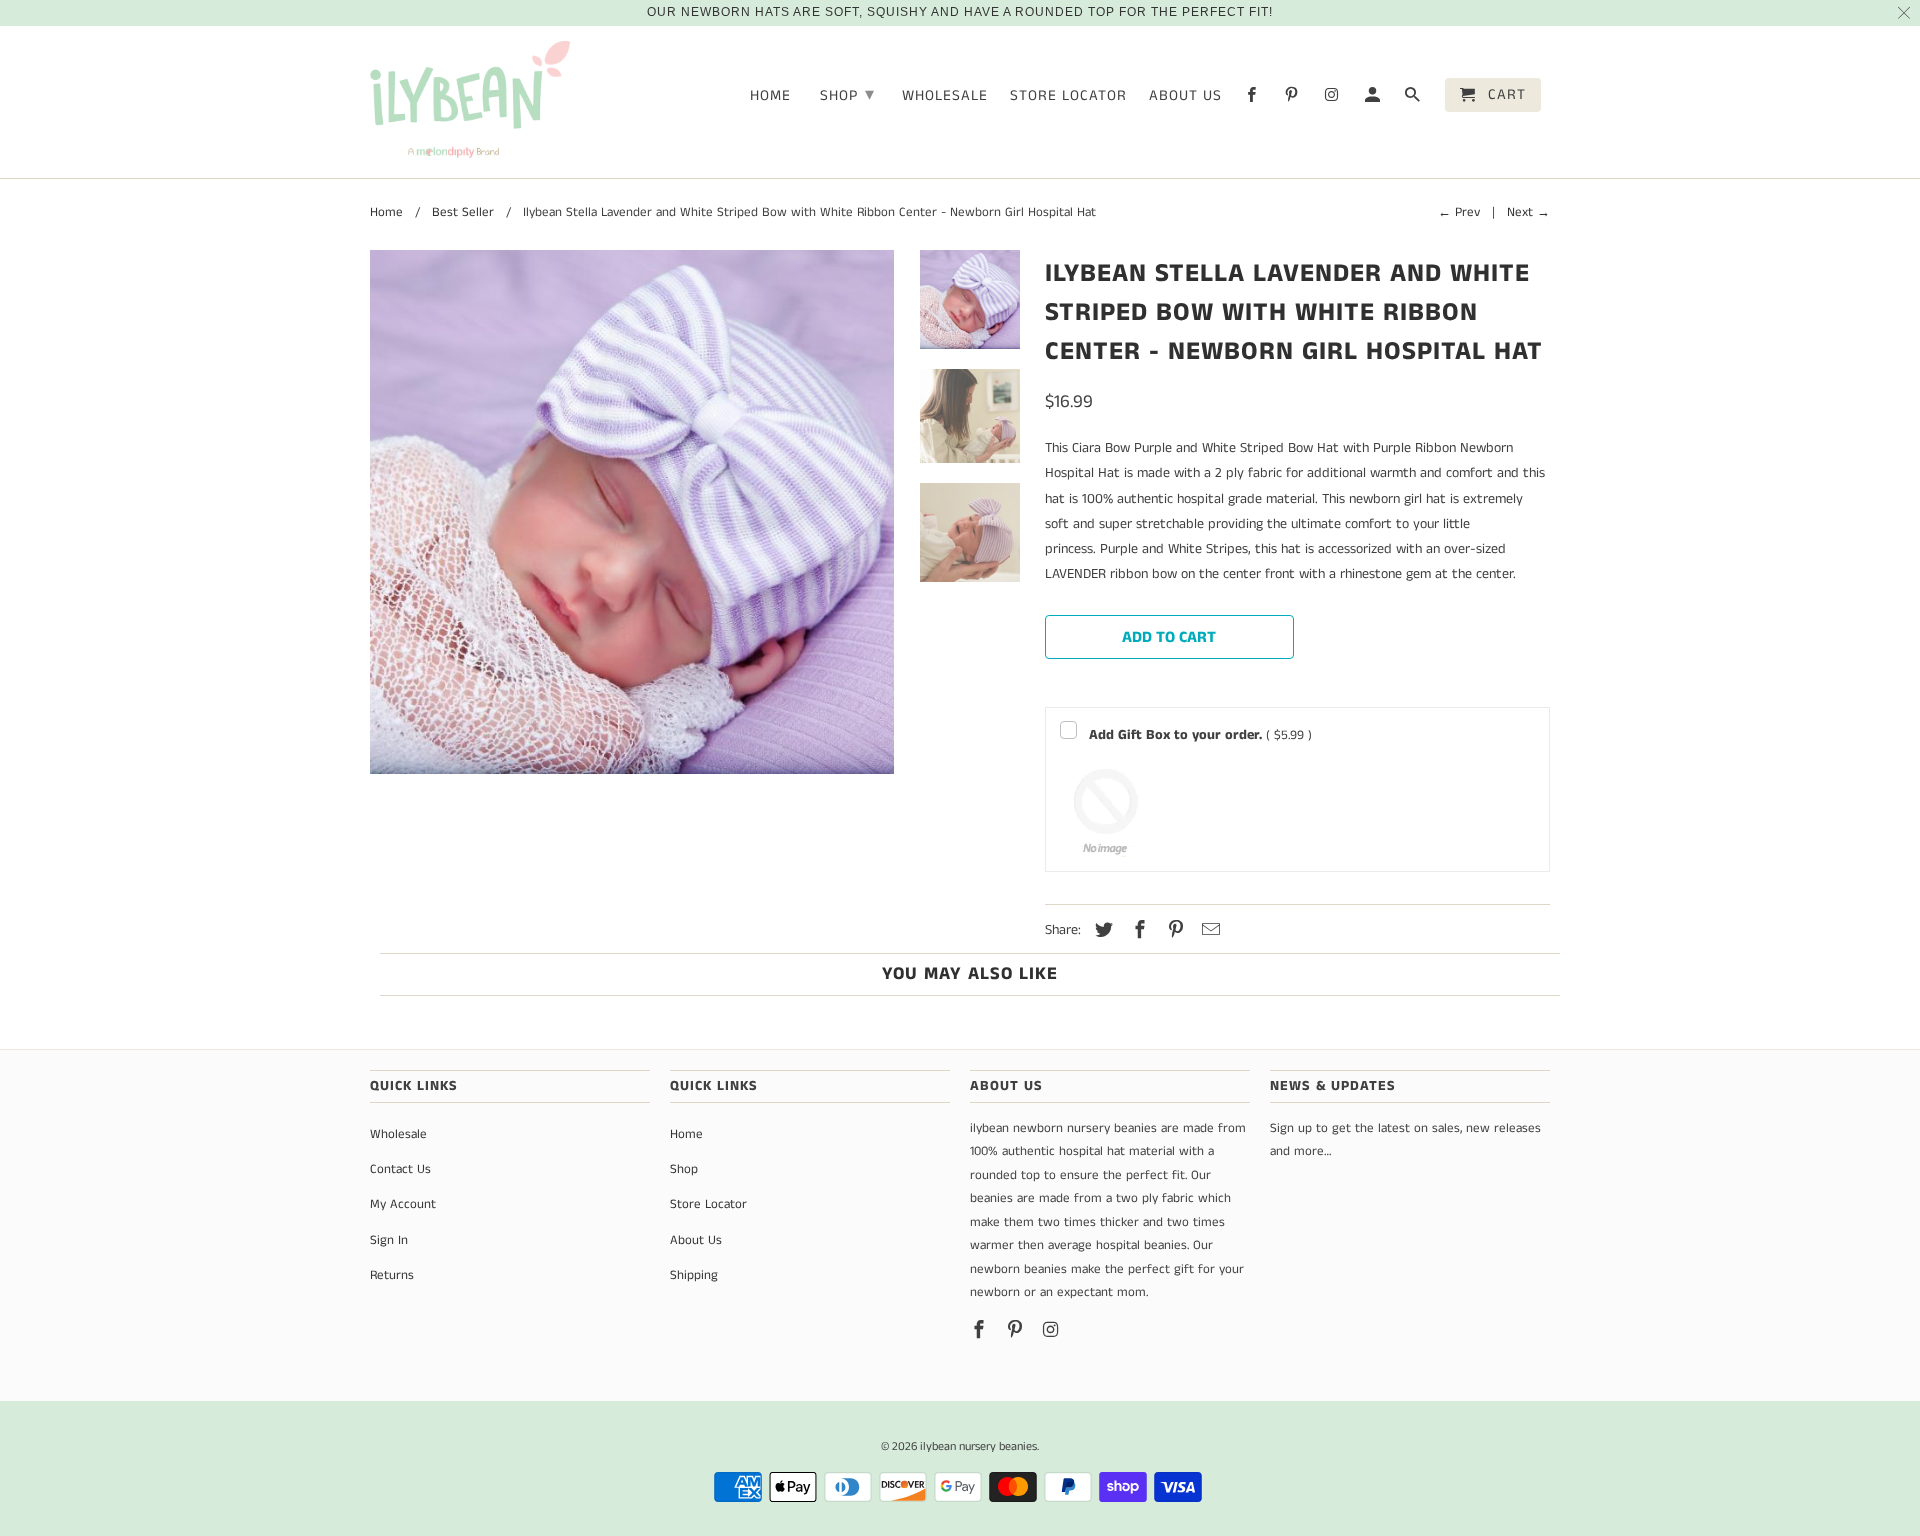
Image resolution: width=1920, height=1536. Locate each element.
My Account (403, 1204)
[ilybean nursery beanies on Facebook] (1253, 99)
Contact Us (400, 1169)
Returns (392, 1275)
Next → (1528, 212)
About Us (1185, 96)
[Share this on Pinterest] (1173, 931)
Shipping (694, 1275)
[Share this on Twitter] (1101, 931)
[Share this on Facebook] (1137, 931)
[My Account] (1374, 99)
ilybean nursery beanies (978, 1446)
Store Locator (1068, 96)
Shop (847, 95)
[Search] (1414, 99)
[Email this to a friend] (1208, 931)
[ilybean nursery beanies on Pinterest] (1293, 99)
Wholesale (945, 96)
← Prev (1459, 212)
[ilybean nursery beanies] (470, 102)
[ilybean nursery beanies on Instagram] (1333, 99)
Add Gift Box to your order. (1200, 735)
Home (770, 96)
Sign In (389, 1240)
